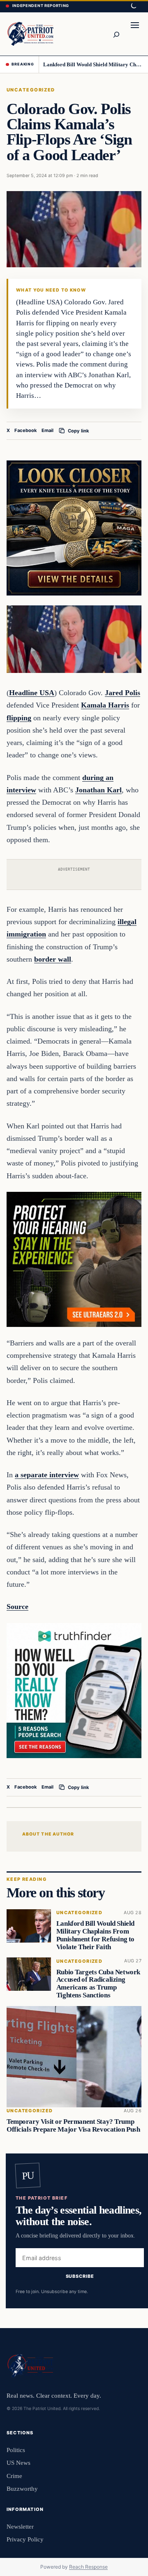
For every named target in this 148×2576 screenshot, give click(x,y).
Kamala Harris (105, 705)
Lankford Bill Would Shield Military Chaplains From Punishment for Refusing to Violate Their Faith (93, 64)
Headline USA (32, 693)
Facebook (26, 430)
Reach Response (88, 2567)
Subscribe (80, 2276)
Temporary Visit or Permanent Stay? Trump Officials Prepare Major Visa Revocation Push (73, 2126)
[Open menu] (135, 34)
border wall (53, 959)
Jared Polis (123, 693)
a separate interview (47, 1475)
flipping (19, 718)
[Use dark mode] (133, 6)
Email (47, 430)
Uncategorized (31, 90)
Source (17, 1607)
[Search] (116, 34)
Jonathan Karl (98, 790)
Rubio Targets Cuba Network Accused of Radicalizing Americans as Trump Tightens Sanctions (98, 1984)
